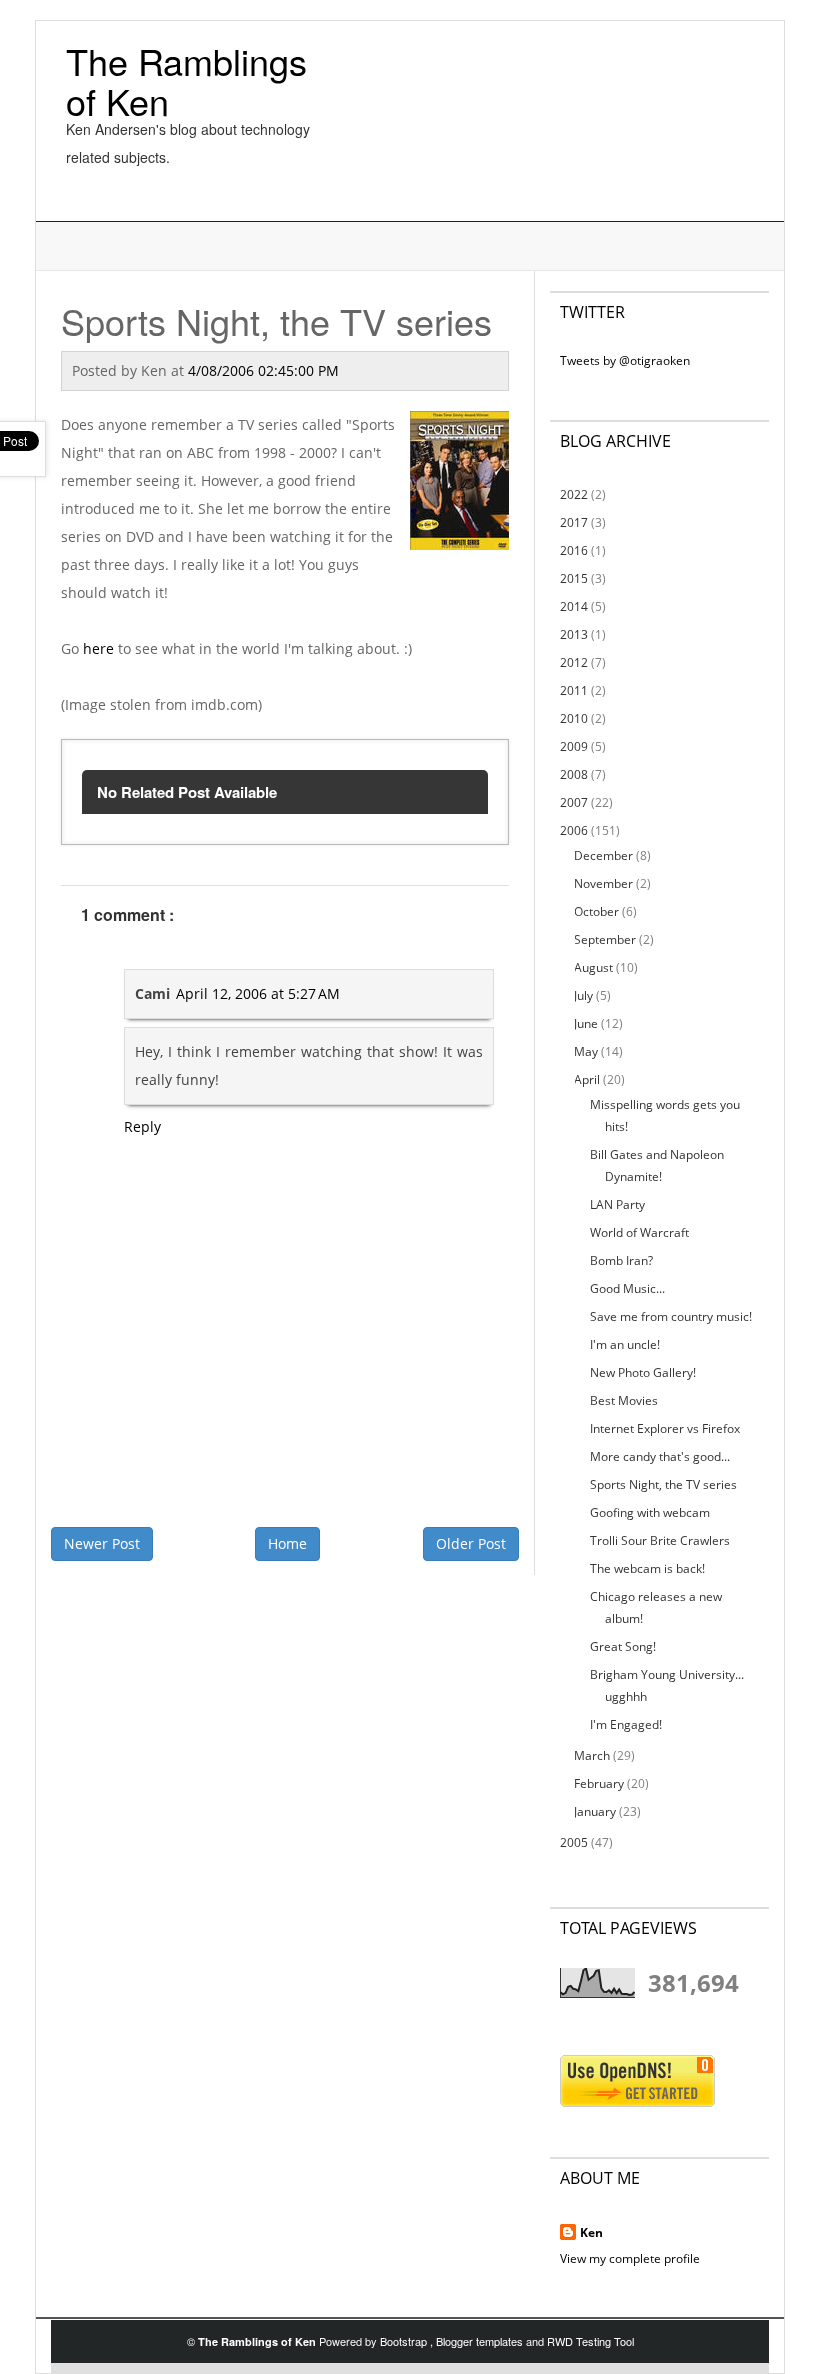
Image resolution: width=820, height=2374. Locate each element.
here (98, 648)
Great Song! (623, 1646)
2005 (574, 1842)
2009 (574, 746)
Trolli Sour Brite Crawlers (660, 1540)
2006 (574, 830)
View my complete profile (630, 2258)
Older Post (471, 1543)
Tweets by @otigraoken (625, 360)
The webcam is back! (647, 1568)
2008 (574, 774)
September (605, 939)
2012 (574, 662)
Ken (591, 2232)
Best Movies (624, 1400)
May (586, 1051)
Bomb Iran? (621, 1260)
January (595, 1811)
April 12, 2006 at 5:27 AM (258, 993)
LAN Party (617, 1204)
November (603, 883)
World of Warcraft (639, 1232)
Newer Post (102, 1543)
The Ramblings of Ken (186, 80)
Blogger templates (481, 2341)
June (586, 1023)
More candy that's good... (660, 1456)
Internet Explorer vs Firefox (665, 1428)
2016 (574, 550)
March (592, 1755)
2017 (574, 522)
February (599, 1783)
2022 (574, 494)
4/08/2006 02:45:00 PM (263, 370)
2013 (574, 634)
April (587, 1079)
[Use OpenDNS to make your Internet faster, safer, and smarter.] (637, 2079)
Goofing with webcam (650, 1512)
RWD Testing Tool (590, 2341)
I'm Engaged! (626, 1724)
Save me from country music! (671, 1316)
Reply (142, 1126)
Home (287, 1543)
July (583, 995)
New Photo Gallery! (643, 1372)
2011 (574, 690)
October (596, 911)
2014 (574, 606)
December (603, 855)
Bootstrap (405, 2341)
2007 (574, 802)
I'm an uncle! (625, 1344)
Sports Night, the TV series (663, 1484)
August (593, 967)
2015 (574, 578)
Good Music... (627, 1288)
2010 (574, 718)
